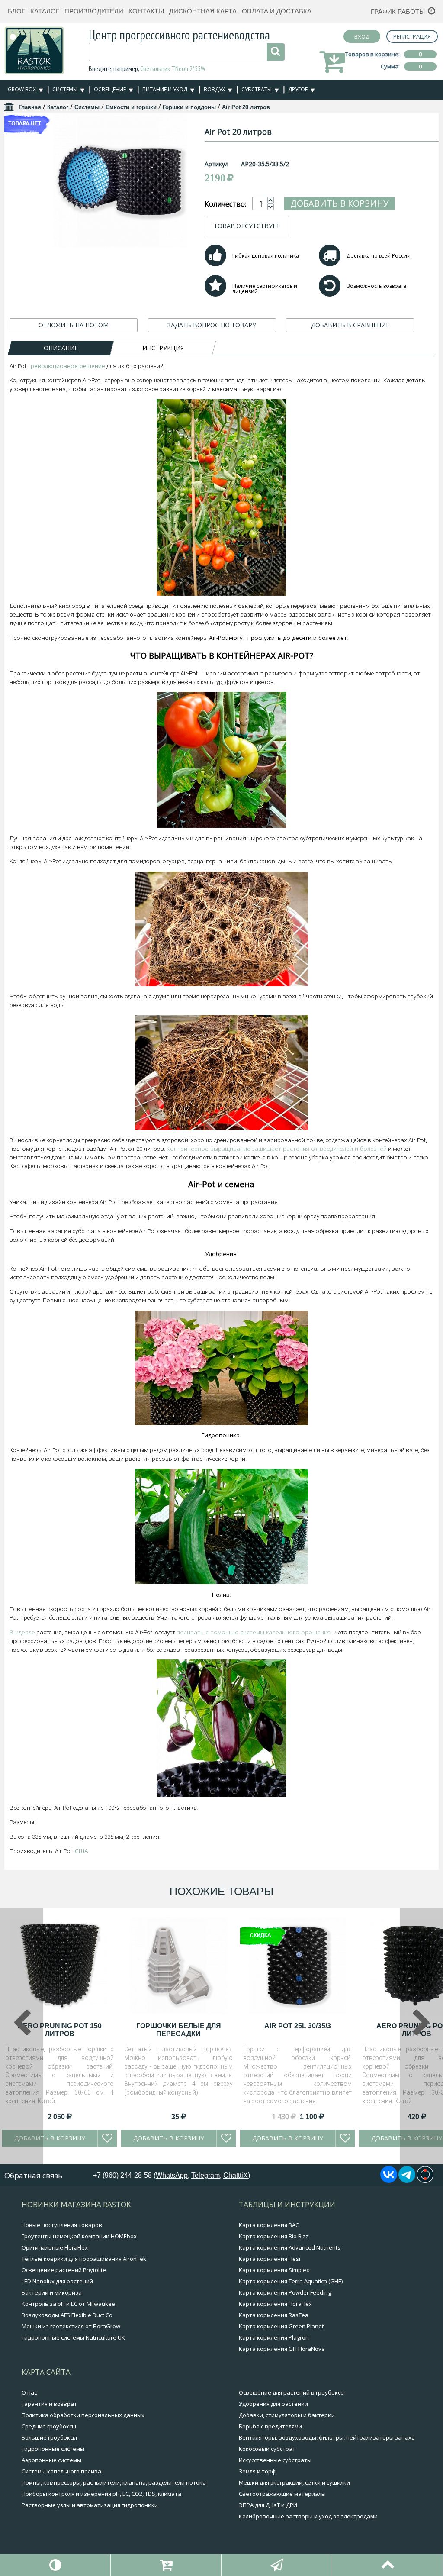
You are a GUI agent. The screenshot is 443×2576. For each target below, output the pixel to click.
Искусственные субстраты (275, 2460)
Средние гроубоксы (49, 2426)
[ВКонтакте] (389, 2180)
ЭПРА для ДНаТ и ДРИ (268, 2505)
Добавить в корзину (339, 203)
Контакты (146, 11)
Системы (65, 89)
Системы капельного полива (61, 2471)
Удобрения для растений (273, 2404)
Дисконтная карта (203, 11)
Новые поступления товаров (62, 2225)
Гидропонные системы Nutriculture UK (73, 2337)
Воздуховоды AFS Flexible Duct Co (67, 2315)
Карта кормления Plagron (274, 2337)
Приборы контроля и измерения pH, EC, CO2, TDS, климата (101, 2494)
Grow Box (22, 89)
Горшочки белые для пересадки (179, 2030)
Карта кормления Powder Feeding (285, 2292)
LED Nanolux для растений (57, 2281)
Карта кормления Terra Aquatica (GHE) (291, 2281)
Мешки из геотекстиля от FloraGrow (71, 2326)
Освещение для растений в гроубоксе (291, 2392)
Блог (16, 11)
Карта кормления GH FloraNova (282, 2349)
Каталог (45, 11)
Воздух (214, 89)
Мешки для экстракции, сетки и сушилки (294, 2482)
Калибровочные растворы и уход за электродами (308, 2516)
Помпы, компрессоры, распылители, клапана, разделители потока (114, 2482)
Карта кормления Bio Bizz (274, 2236)
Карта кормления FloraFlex (275, 2304)
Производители (94, 11)
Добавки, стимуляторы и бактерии (287, 2415)
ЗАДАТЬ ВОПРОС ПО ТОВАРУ (212, 325)
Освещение (110, 89)
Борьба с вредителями (270, 2426)
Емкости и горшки (131, 107)
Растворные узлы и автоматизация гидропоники (90, 2505)
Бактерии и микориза (52, 2292)
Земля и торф (257, 2471)
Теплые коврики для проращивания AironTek (84, 2259)
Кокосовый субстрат (267, 2449)
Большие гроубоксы (49, 2437)
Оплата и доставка (277, 11)
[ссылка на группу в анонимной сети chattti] (425, 2180)
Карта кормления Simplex (274, 2270)
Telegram (205, 2175)
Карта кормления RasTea (274, 2315)
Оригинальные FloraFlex (55, 2247)
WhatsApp (172, 2175)
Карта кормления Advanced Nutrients (290, 2247)
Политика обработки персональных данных (83, 2415)
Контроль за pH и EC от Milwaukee (68, 2304)
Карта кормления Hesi (270, 2259)
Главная (30, 107)
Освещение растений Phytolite (64, 2270)
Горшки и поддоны (189, 107)
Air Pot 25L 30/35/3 (298, 2026)
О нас (29, 2392)
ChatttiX (236, 2175)
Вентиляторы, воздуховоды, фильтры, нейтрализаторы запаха (327, 2437)
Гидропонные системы (53, 2449)
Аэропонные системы (51, 2460)
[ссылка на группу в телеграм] (407, 2180)
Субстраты (257, 89)
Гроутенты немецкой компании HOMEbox (79, 2236)
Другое (298, 89)
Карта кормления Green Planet (281, 2326)
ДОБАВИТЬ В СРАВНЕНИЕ (350, 325)
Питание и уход (165, 89)
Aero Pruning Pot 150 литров (60, 2030)
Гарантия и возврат (49, 2404)
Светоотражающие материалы (282, 2494)
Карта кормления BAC (269, 2225)
